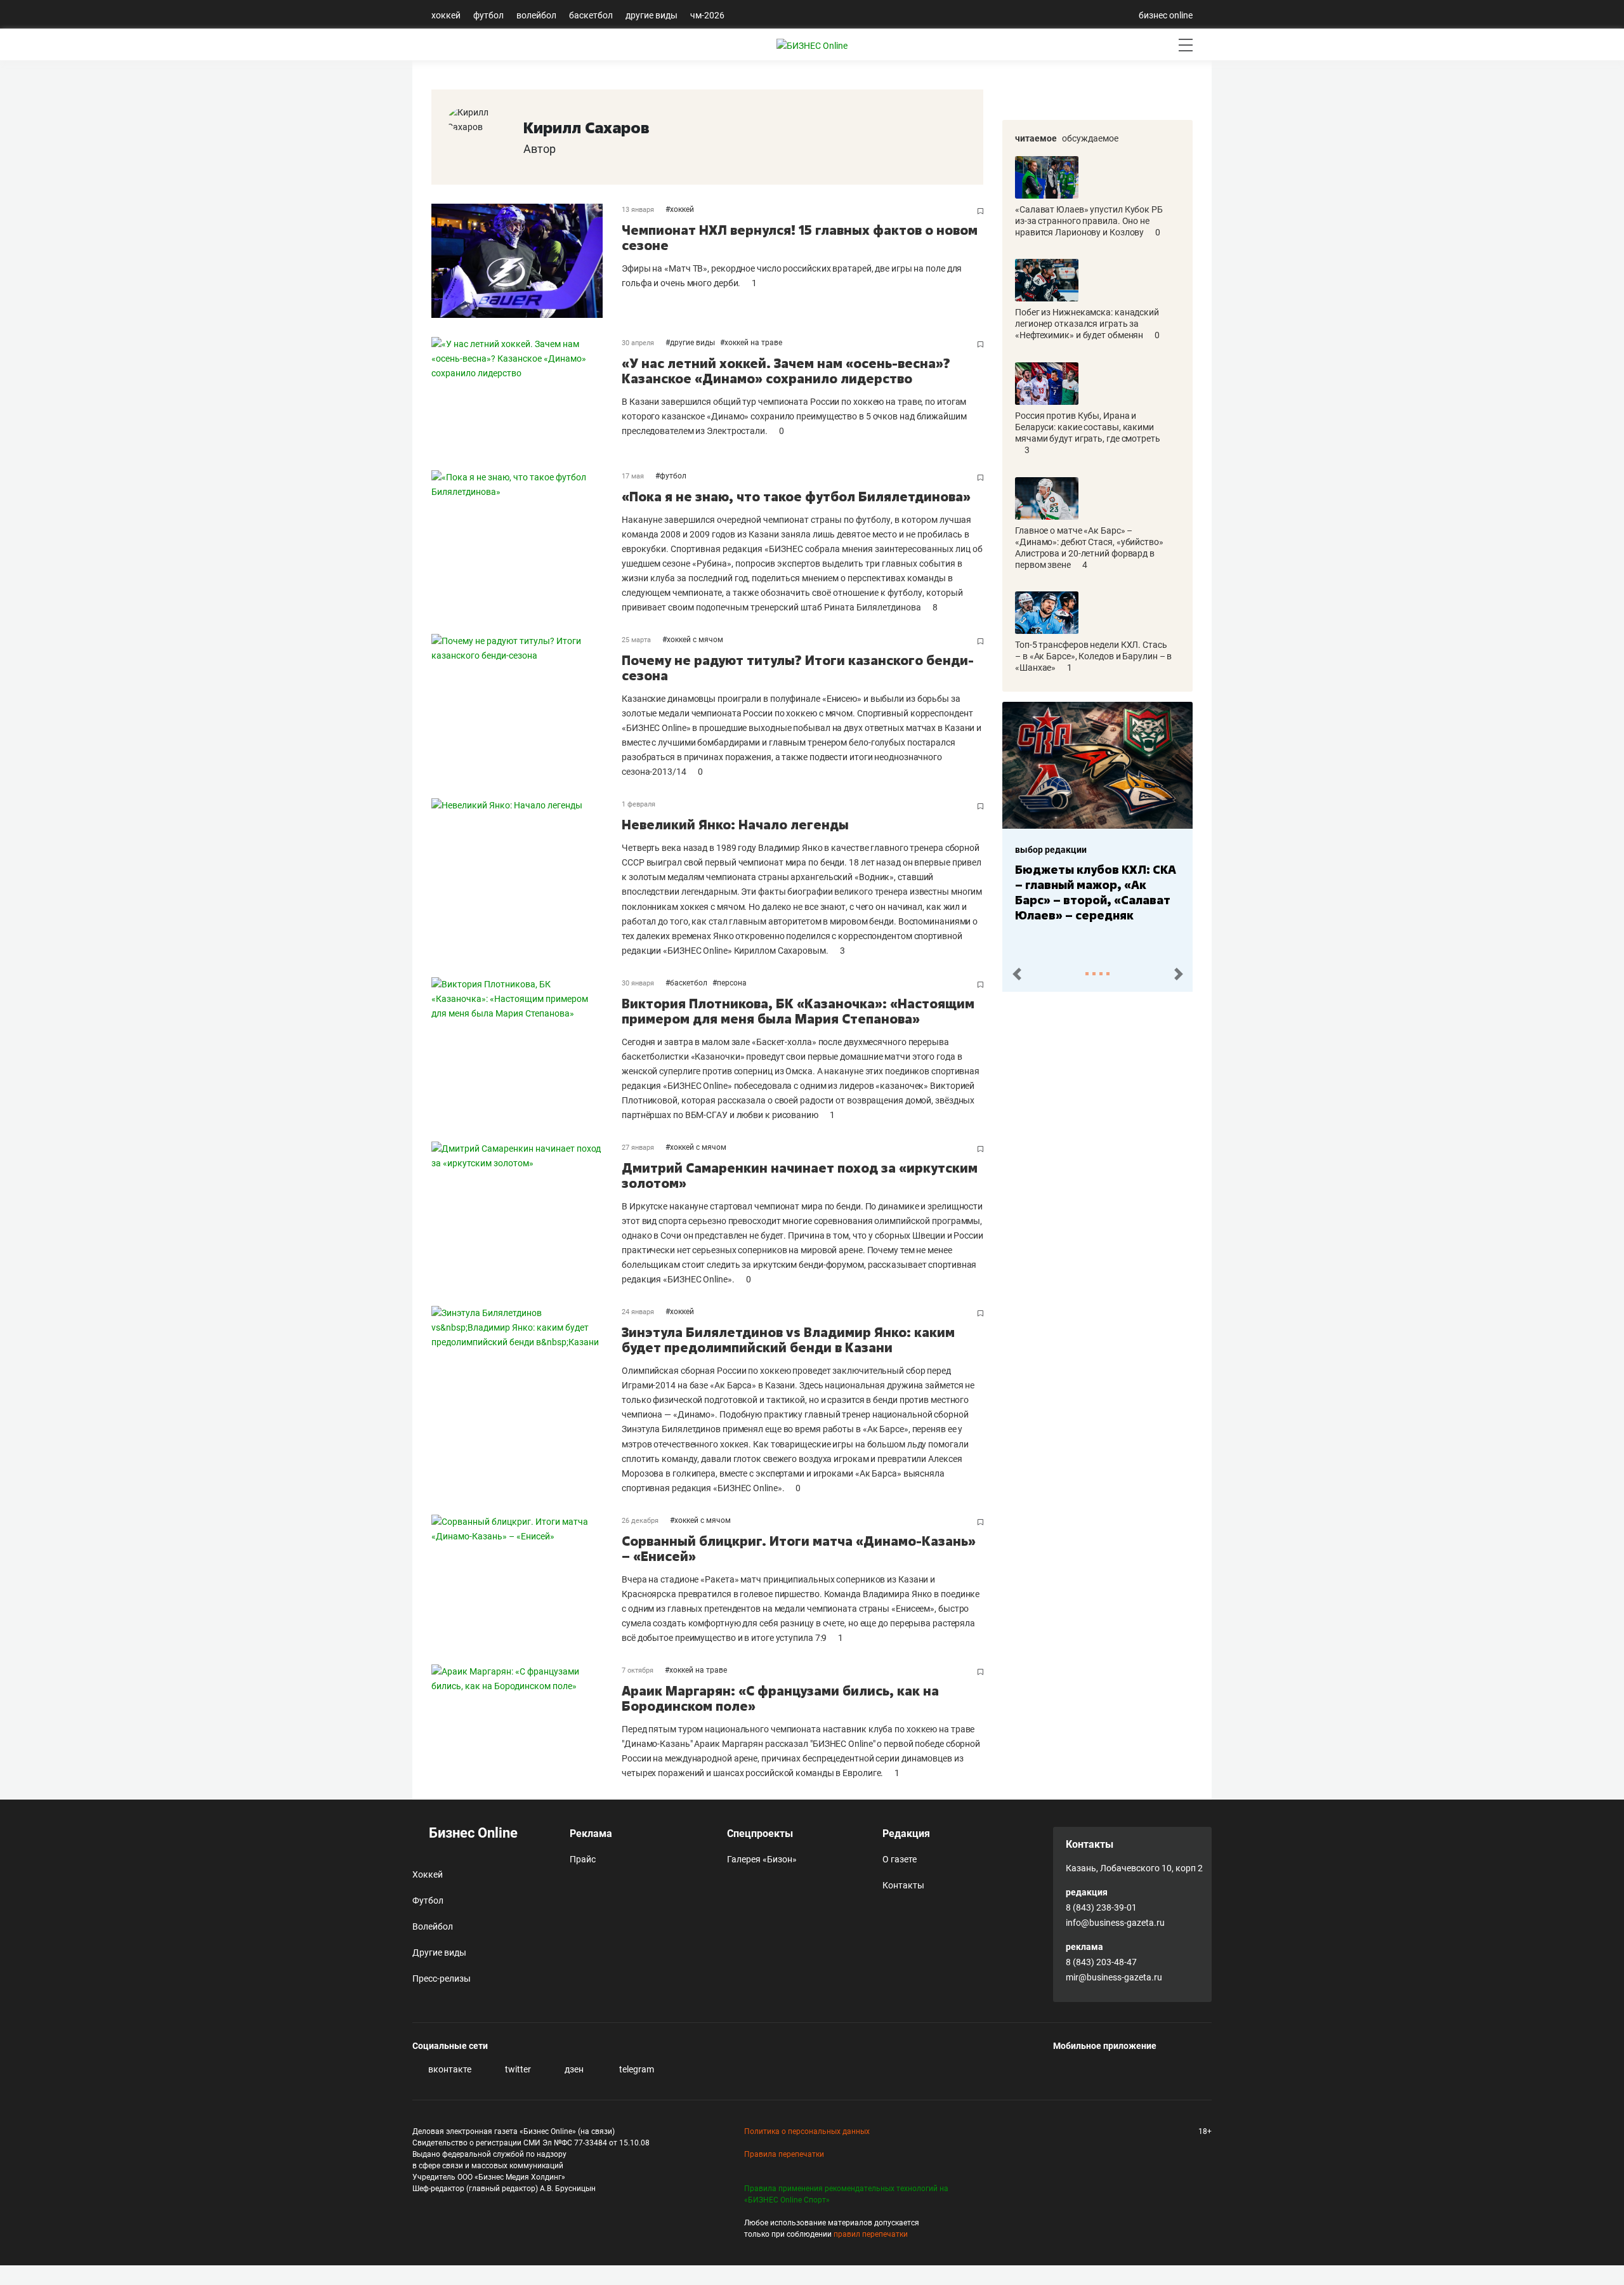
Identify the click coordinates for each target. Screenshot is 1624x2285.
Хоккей (446, 15)
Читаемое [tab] (1036, 138)
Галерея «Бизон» (762, 1859)
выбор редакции (1051, 850)
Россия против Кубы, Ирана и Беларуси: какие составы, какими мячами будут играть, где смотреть (1088, 427)
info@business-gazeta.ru (1115, 1923)
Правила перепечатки (784, 2154)
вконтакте (449, 2069)
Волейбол (536, 15)
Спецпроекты (760, 1834)
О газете (900, 1859)
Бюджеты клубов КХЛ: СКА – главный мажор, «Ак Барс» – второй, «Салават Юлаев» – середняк (1096, 892)
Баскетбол (591, 15)
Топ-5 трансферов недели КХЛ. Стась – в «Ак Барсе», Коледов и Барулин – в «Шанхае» (1093, 656)
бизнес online (1166, 15)
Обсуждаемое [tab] (1090, 138)
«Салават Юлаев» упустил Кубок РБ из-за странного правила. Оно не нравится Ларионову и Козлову (1089, 221)
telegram (636, 2069)
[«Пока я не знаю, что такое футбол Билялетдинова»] (527, 543)
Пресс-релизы (442, 1979)
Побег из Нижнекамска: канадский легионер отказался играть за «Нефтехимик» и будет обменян (1087, 324)
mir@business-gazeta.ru (1114, 1977)
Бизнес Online (472, 1833)
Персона (732, 983)
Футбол (488, 15)
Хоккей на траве (753, 343)
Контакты (903, 1885)
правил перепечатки (871, 2234)
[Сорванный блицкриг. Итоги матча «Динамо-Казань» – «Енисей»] (527, 1580)
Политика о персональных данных (807, 2131)
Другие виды (652, 15)
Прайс (583, 1859)
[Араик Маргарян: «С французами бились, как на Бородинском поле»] (527, 1722)
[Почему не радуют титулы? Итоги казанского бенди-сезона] (527, 707)
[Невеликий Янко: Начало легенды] (527, 878)
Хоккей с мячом (695, 640)
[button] (1017, 974)
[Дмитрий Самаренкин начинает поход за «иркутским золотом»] (527, 1214)
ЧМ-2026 (707, 15)
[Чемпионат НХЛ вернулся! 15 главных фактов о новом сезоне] (527, 261)
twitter (517, 2069)
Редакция (906, 1834)
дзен (573, 2069)
